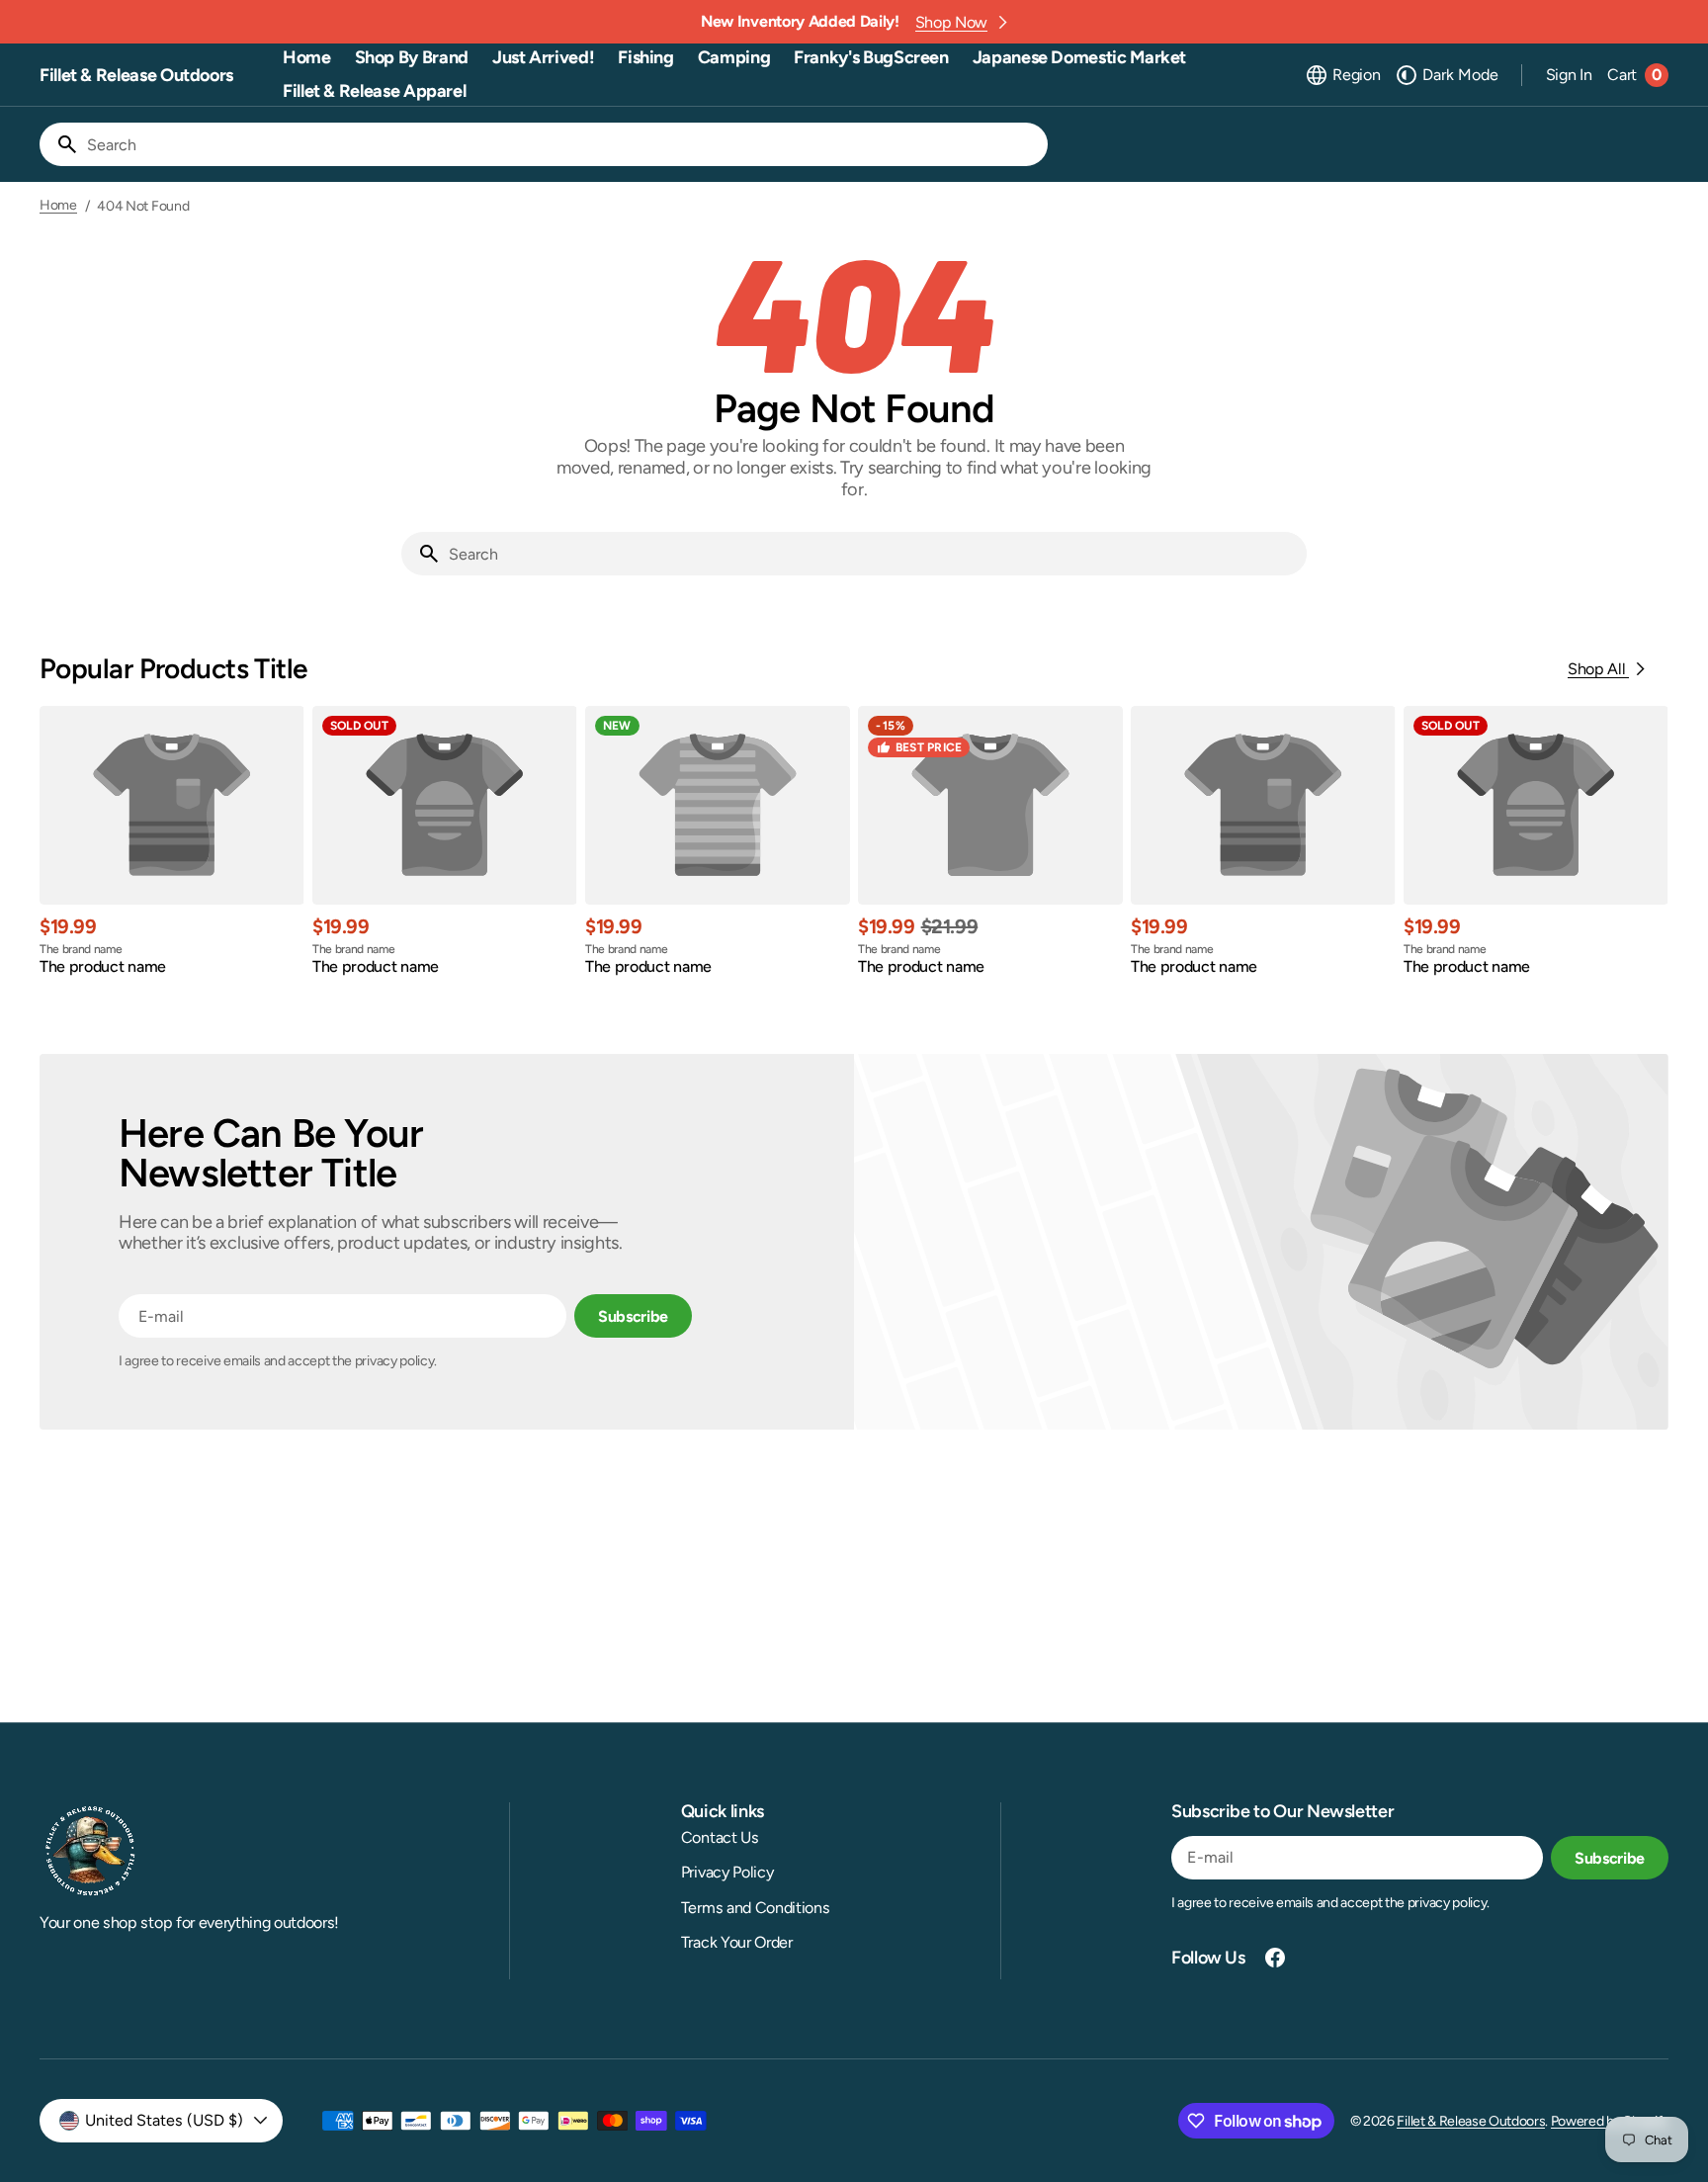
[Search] (59, 144)
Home (58, 206)
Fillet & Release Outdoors (1471, 2121)
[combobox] (563, 144)
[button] (1342, 75)
